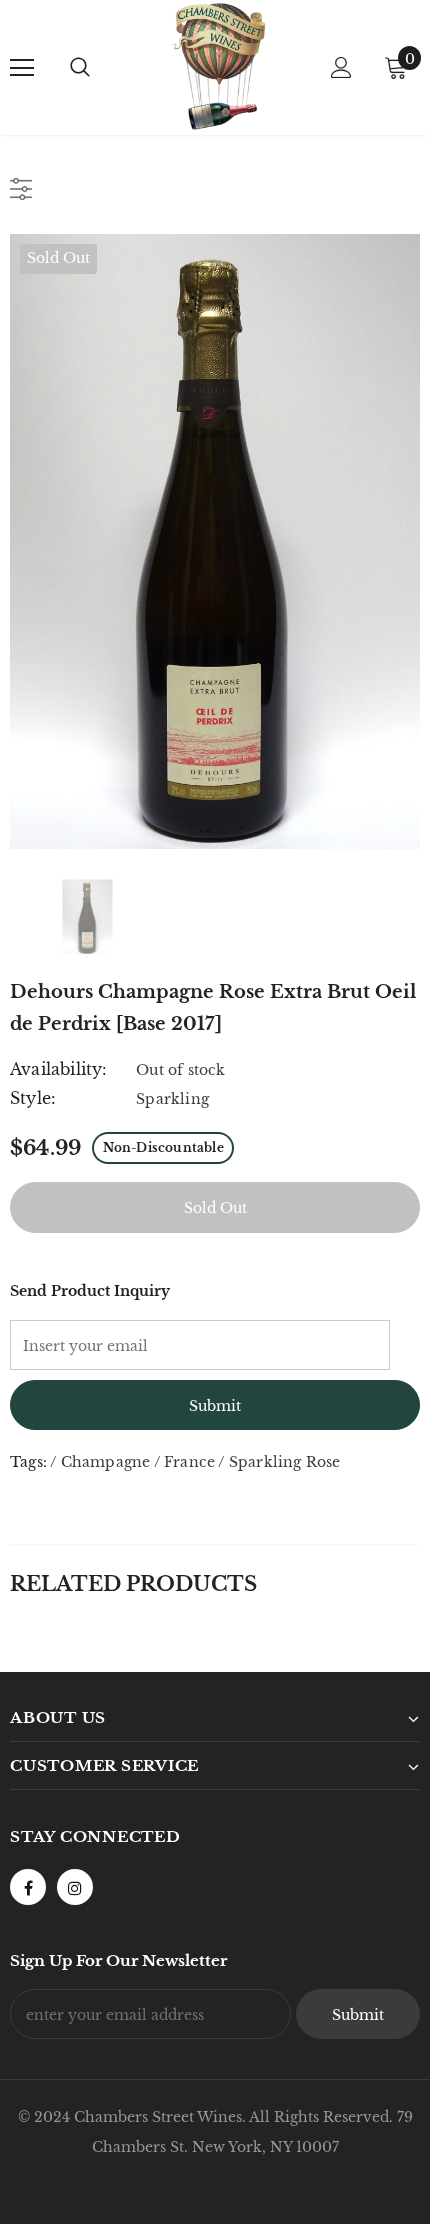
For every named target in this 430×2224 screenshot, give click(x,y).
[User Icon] (341, 67)
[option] (215, 541)
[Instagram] (75, 1887)
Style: (33, 1098)
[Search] (80, 68)
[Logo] (218, 66)
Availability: (59, 1069)
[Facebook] (28, 1887)
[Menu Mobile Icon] (22, 68)
